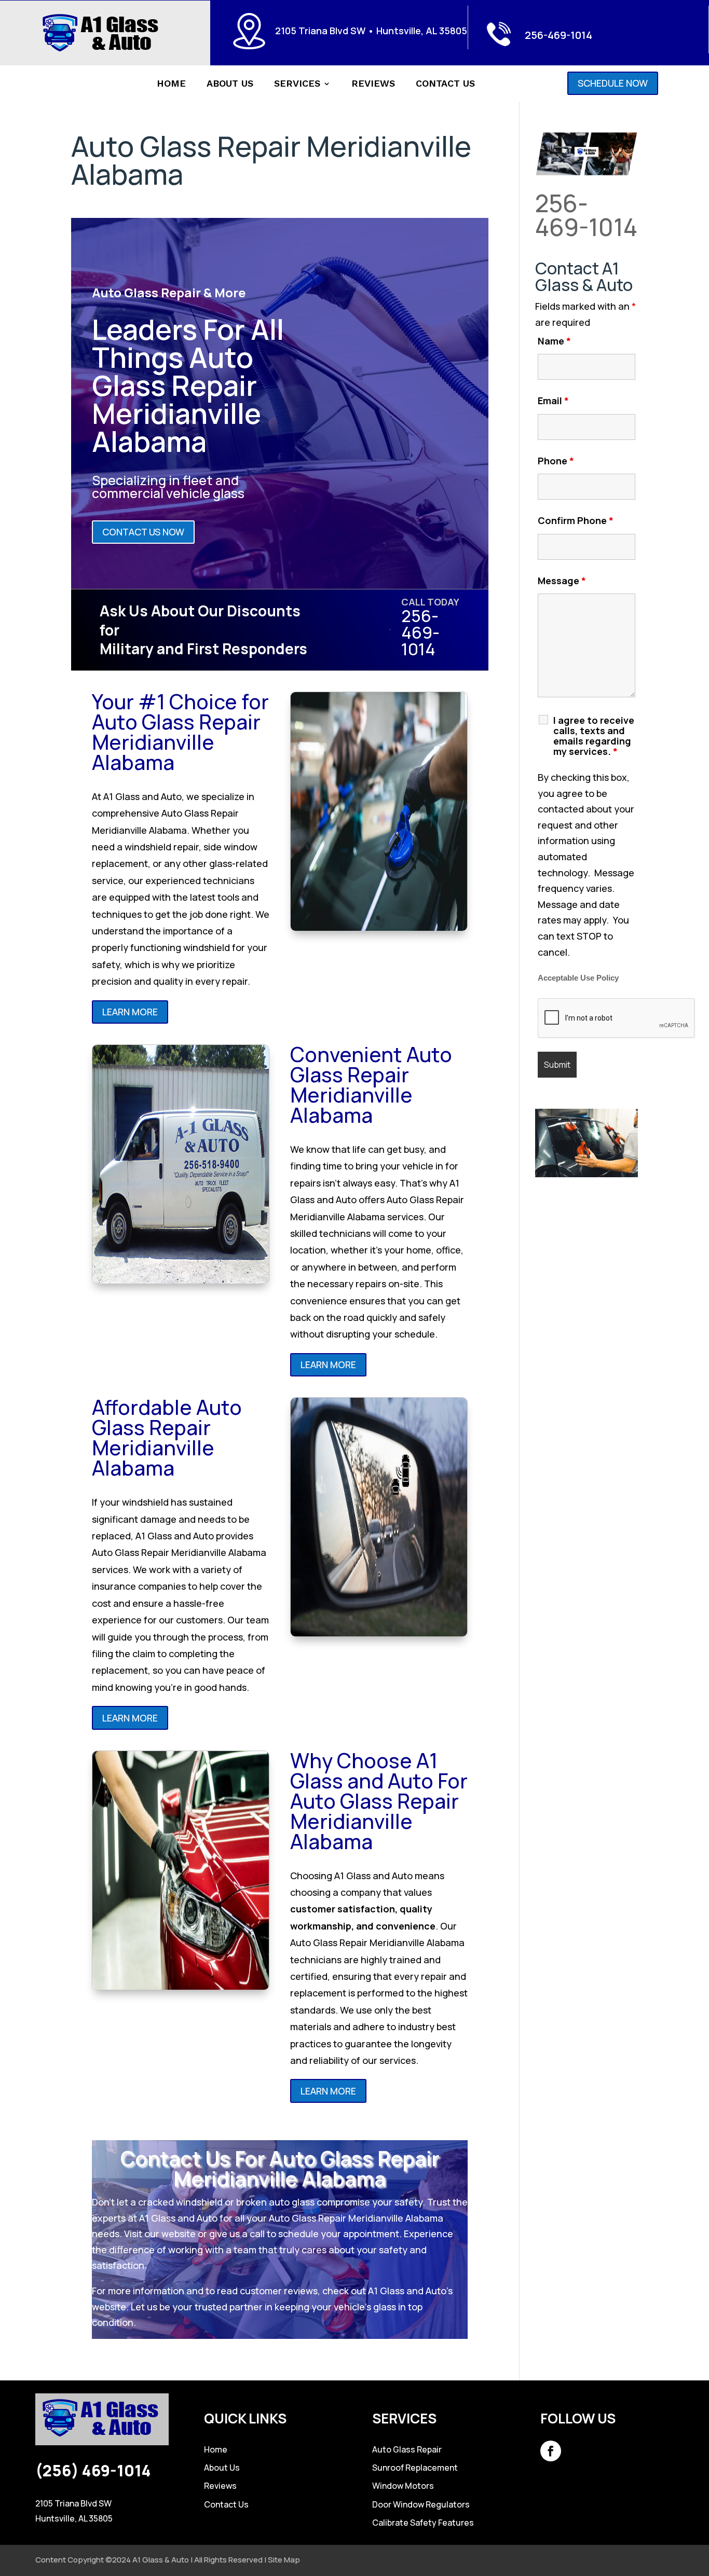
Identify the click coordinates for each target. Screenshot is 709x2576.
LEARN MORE (130, 1012)
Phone (556, 461)
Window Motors (403, 2486)
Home (171, 84)
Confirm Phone (576, 520)
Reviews (373, 84)
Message (562, 581)
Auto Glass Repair (407, 2449)
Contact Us (445, 84)
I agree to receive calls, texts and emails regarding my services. (594, 736)
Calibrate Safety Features (423, 2523)
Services (297, 84)
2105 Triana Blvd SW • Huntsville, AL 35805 (371, 31)
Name (554, 341)
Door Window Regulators (421, 2504)
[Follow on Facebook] (551, 2451)
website (179, 2234)
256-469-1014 (558, 35)
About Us (230, 84)
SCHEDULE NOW (613, 83)
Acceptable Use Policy (578, 978)
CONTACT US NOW (143, 532)
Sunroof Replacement (415, 2468)
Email (553, 401)
